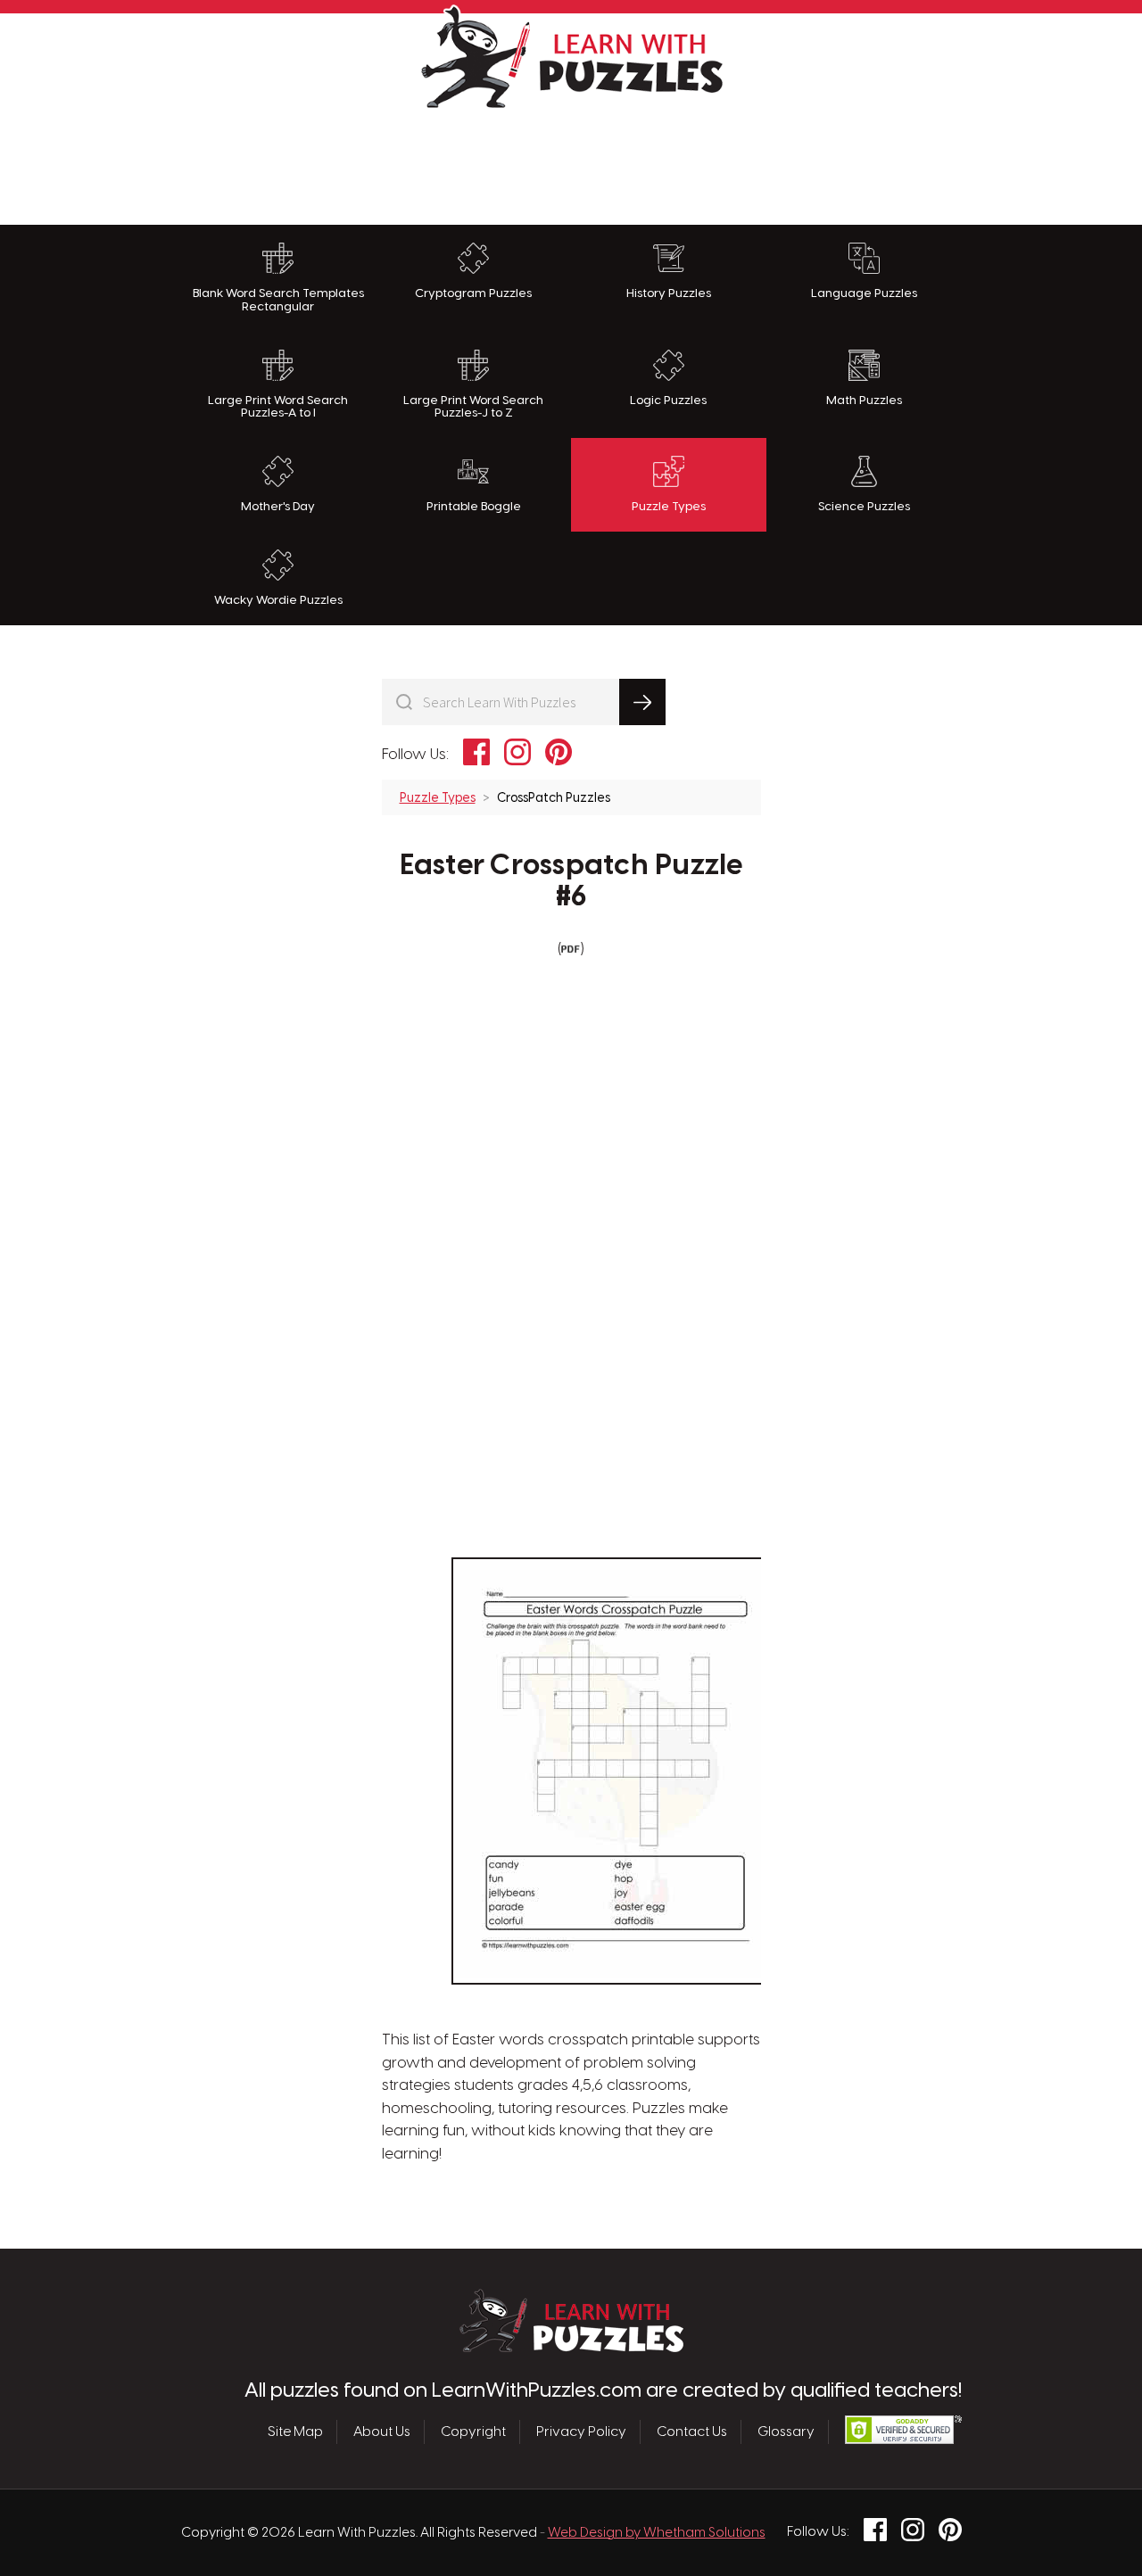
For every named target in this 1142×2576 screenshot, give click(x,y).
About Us (382, 2432)
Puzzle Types (669, 507)
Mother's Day (278, 507)
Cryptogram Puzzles (473, 293)
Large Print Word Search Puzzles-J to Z (473, 407)
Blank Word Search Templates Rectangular (278, 300)
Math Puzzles (864, 400)
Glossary (786, 2432)
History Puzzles (669, 293)
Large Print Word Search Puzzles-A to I (278, 407)
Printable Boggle (474, 507)
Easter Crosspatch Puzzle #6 (571, 882)
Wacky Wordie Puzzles (278, 600)
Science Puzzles (864, 507)
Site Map (295, 2432)
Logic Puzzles (668, 400)
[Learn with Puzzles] (571, 2348)
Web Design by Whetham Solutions (657, 2533)
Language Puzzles (864, 293)
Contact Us (692, 2432)
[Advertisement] (571, 162)
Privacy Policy (581, 2432)
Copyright (473, 2432)
